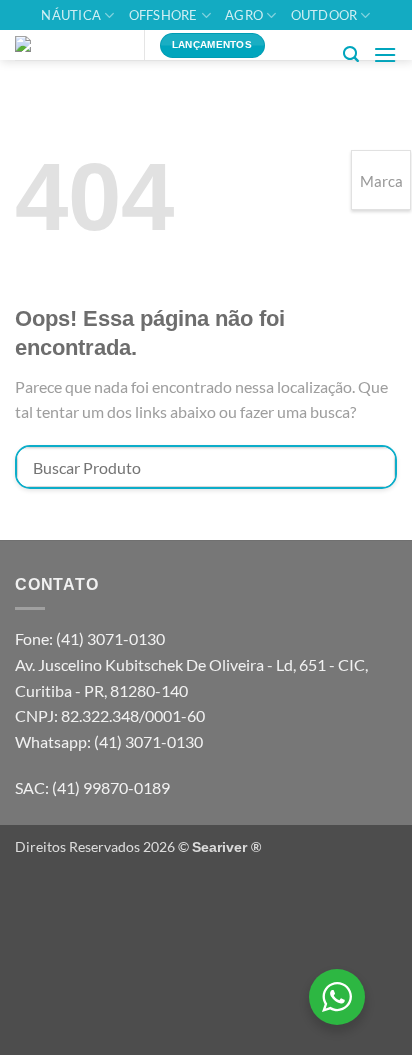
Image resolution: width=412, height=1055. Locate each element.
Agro (244, 15)
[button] (351, 54)
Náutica (71, 15)
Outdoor (324, 15)
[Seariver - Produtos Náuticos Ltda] (72, 45)
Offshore (163, 15)
